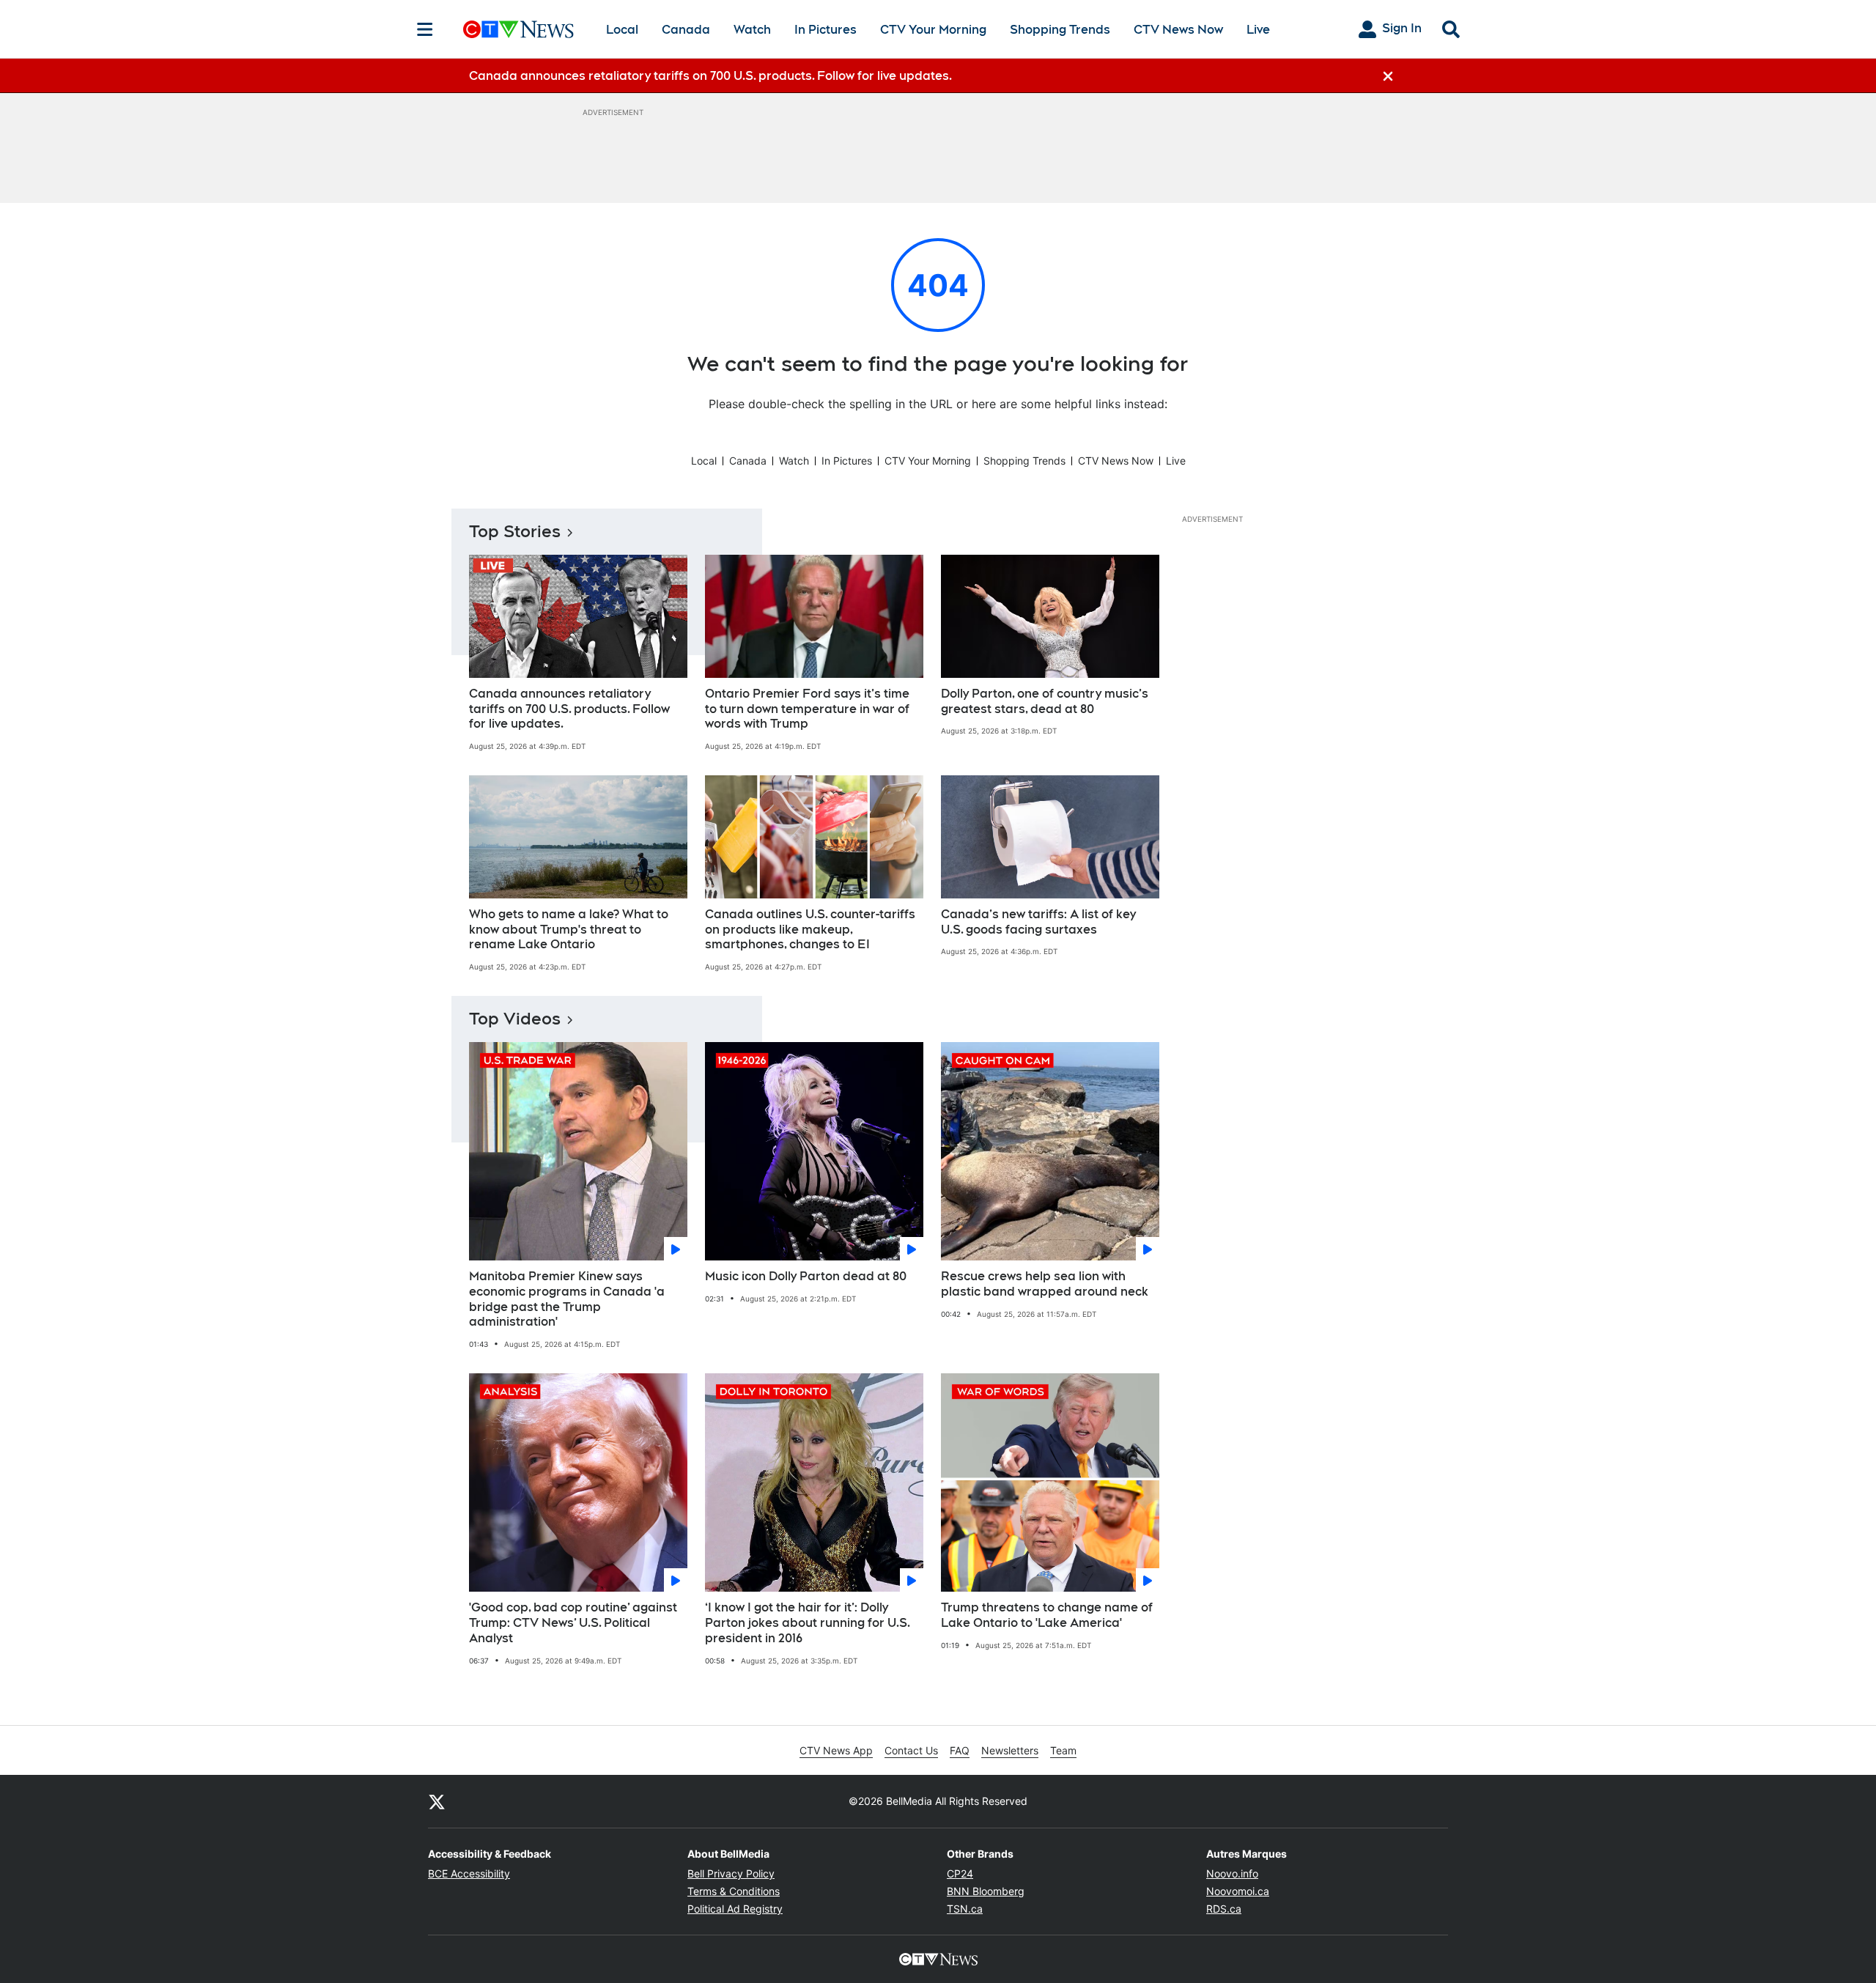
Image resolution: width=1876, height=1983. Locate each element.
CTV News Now (1178, 30)
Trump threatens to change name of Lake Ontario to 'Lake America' (1047, 1615)
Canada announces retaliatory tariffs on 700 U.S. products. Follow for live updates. (569, 709)
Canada (686, 30)
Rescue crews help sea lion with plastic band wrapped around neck (1045, 1284)
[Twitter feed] (437, 1801)
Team (1063, 1750)
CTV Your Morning (933, 30)
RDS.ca (1224, 1909)
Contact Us (911, 1750)
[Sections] (425, 29)
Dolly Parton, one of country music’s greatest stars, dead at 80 (1045, 701)
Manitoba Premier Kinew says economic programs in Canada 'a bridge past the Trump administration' (567, 1299)
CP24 (960, 1873)
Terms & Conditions (734, 1891)
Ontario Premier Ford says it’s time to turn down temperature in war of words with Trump (807, 709)
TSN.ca (965, 1909)
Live (1258, 30)
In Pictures (826, 30)
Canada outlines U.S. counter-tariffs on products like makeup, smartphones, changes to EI (810, 930)
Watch (752, 30)
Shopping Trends (1060, 30)
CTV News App (836, 1750)
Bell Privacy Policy (731, 1873)
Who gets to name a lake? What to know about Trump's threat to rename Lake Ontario (569, 930)
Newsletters (1010, 1750)
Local (622, 30)
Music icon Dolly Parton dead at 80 (806, 1276)
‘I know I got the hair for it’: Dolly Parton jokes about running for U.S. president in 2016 (808, 1623)
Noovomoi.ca (1238, 1891)
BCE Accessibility (469, 1873)
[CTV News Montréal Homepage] (518, 29)
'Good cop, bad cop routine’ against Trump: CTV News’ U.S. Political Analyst (573, 1623)
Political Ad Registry (735, 1909)
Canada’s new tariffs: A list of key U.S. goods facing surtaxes (1038, 922)
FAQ (960, 1750)
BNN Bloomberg (986, 1891)
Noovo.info (1232, 1873)
